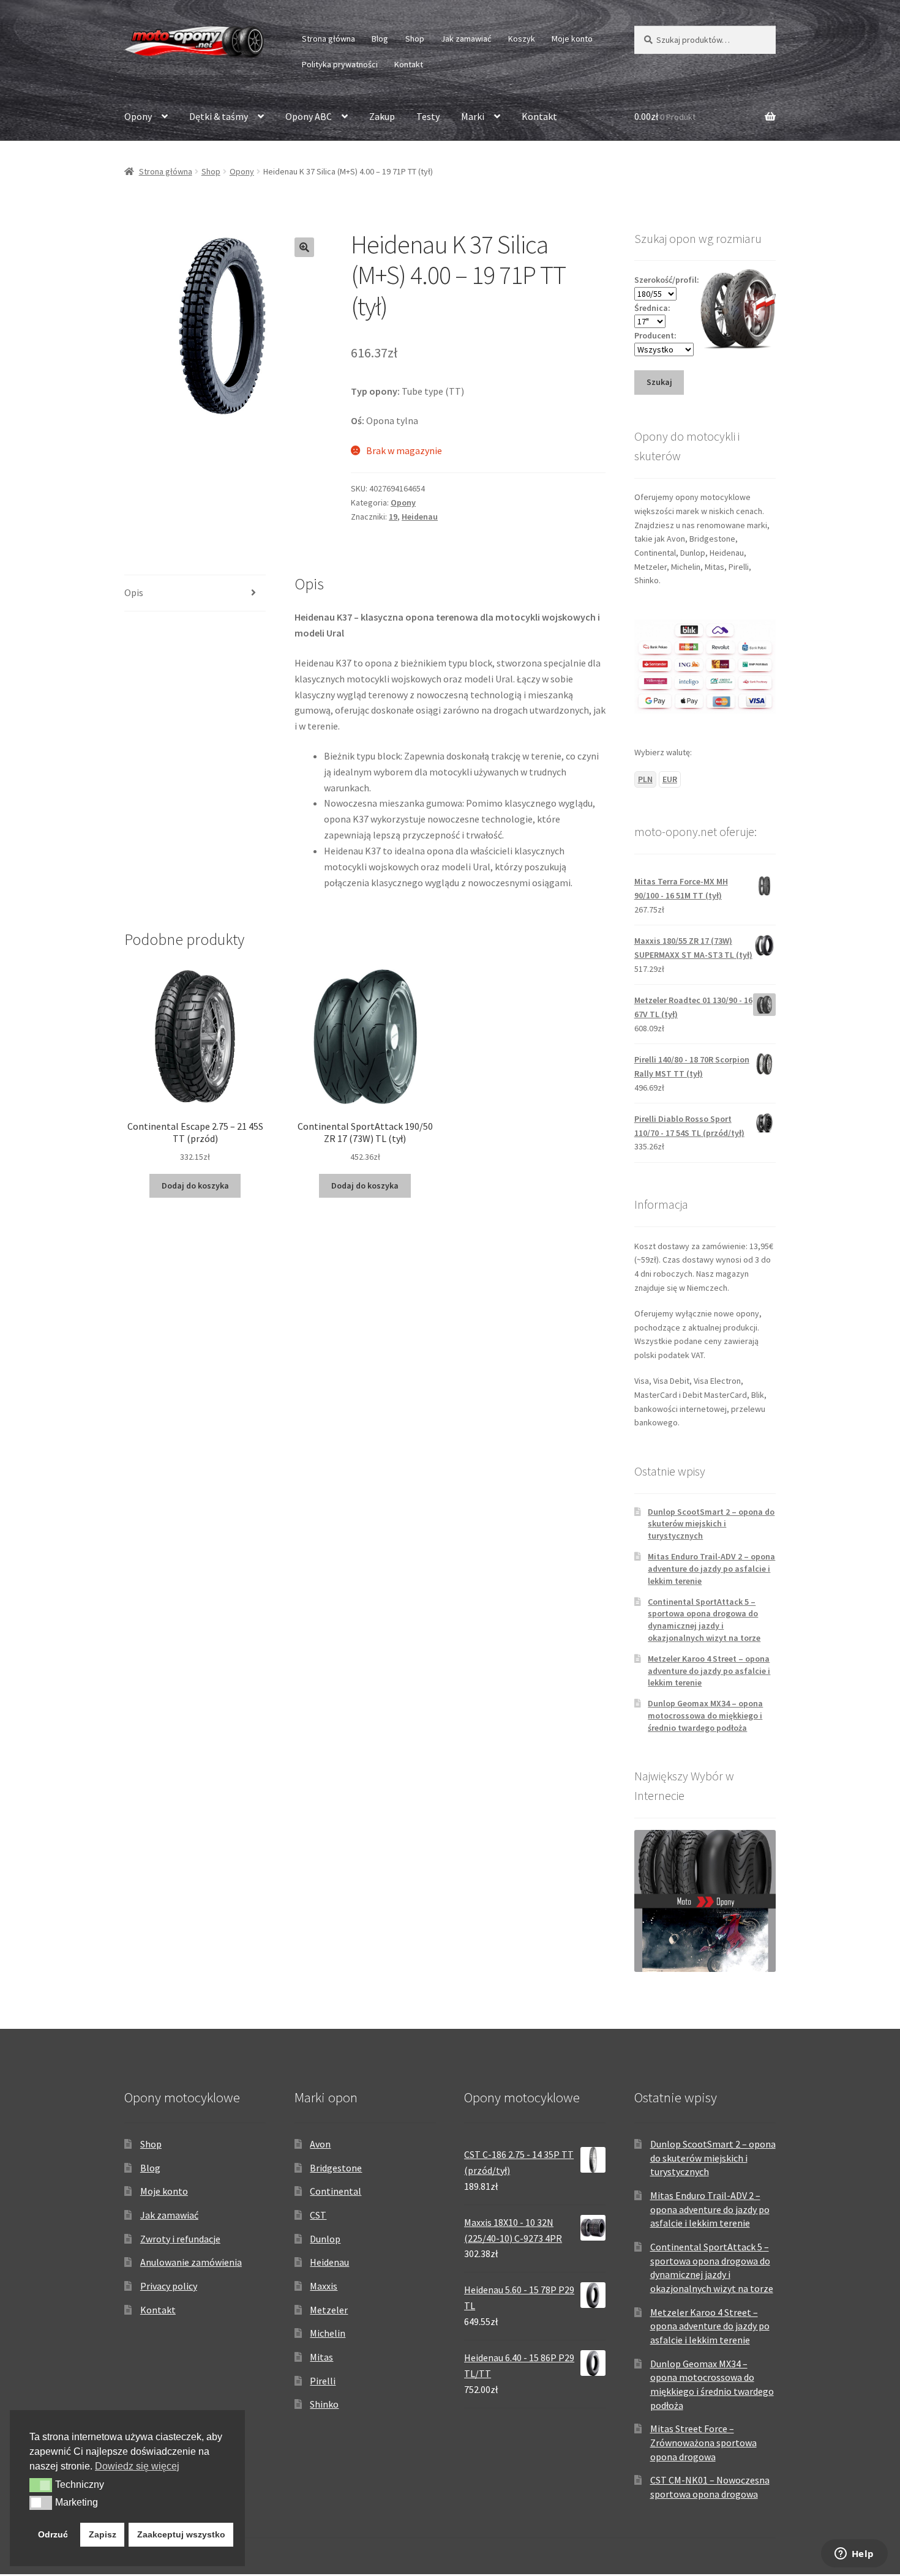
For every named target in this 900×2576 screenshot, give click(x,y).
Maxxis (324, 2286)
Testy (428, 116)
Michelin (328, 2333)
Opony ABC (309, 116)
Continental (336, 2191)
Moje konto (572, 39)
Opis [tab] (134, 592)
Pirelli (323, 2381)
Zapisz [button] (103, 2534)
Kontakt (409, 64)
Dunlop (325, 2239)
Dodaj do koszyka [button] (195, 1185)
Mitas (321, 2357)
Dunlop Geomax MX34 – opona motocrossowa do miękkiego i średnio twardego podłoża (705, 1715)
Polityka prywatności (340, 64)
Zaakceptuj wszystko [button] (181, 2534)
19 (393, 517)
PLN (645, 779)
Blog (380, 39)
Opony (138, 116)
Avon (320, 2144)
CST (318, 2215)
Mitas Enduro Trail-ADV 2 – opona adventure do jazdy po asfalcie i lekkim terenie (711, 1569)
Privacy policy (169, 2286)
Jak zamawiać (466, 39)
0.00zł (665, 116)
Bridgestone (336, 2168)
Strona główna (328, 39)
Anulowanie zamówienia (191, 2262)
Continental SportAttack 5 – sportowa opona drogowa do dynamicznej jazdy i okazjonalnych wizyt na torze (704, 1620)
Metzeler (329, 2310)
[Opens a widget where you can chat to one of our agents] (854, 2555)
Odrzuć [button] (53, 2534)
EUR (670, 779)
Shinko (324, 2404)
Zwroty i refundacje (180, 2239)
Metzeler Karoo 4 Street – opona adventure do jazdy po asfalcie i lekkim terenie (709, 1671)
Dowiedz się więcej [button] (137, 2466)
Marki (473, 116)
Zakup (382, 116)
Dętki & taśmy (219, 116)
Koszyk (522, 39)
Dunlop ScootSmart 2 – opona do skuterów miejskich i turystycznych (711, 1524)
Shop (415, 39)
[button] (304, 247)
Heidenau (420, 517)
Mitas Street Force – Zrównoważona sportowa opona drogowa (703, 2442)
